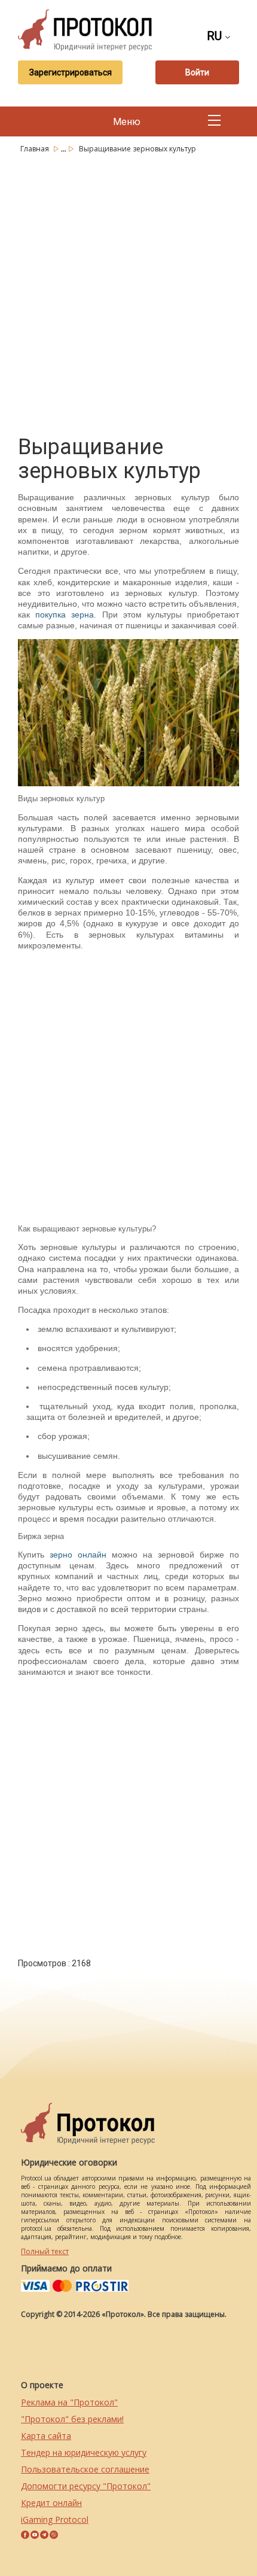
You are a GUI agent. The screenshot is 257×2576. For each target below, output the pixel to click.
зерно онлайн (78, 1555)
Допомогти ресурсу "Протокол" (86, 2486)
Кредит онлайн (51, 2503)
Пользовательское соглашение (85, 2469)
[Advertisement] (128, 292)
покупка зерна (65, 615)
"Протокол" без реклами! (72, 2419)
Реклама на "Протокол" (69, 2402)
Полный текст (45, 2251)
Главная (36, 149)
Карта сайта (46, 2436)
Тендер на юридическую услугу (84, 2452)
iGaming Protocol (55, 2519)
